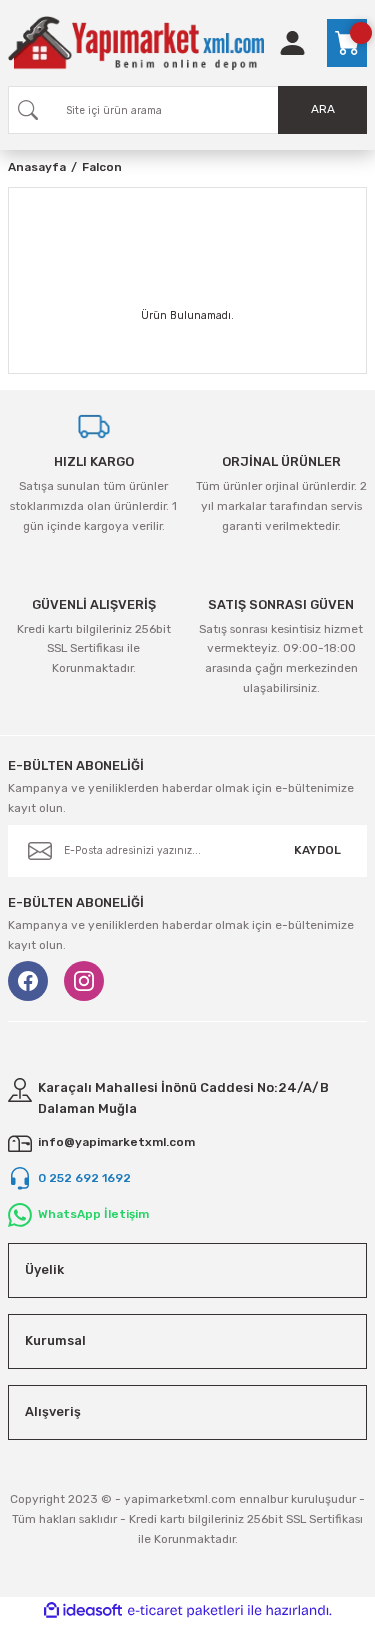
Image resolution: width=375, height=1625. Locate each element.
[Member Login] (292, 43)
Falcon (102, 167)
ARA (323, 109)
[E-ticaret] (185, 1610)
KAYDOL (317, 850)
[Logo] (136, 43)
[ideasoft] (83, 1611)
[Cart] (347, 43)
